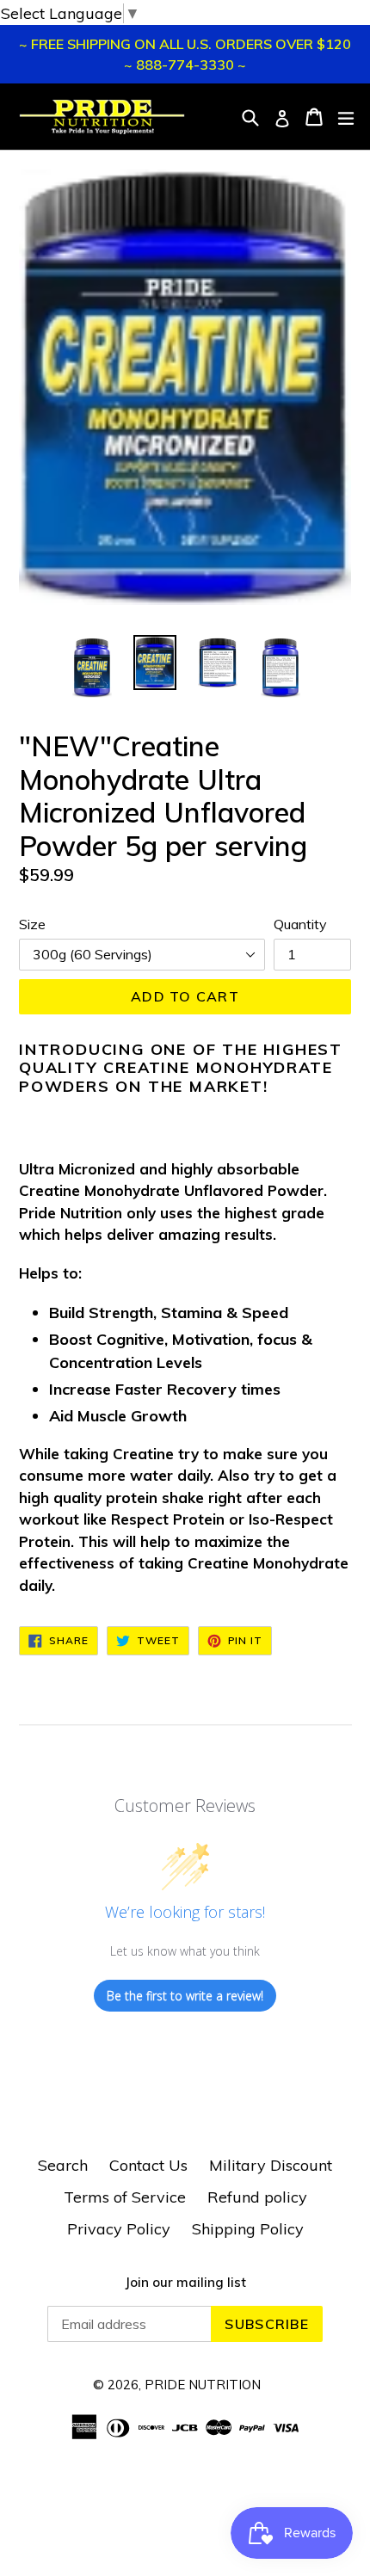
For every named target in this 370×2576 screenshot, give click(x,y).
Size (32, 924)
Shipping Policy (248, 2229)
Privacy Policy (119, 2229)
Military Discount (271, 2165)
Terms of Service (125, 2197)
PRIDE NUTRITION (203, 2385)
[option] (92, 667)
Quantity (300, 924)
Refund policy (257, 2197)
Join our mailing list (185, 2283)
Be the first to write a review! (185, 1996)
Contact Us (148, 2165)
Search (63, 2165)
